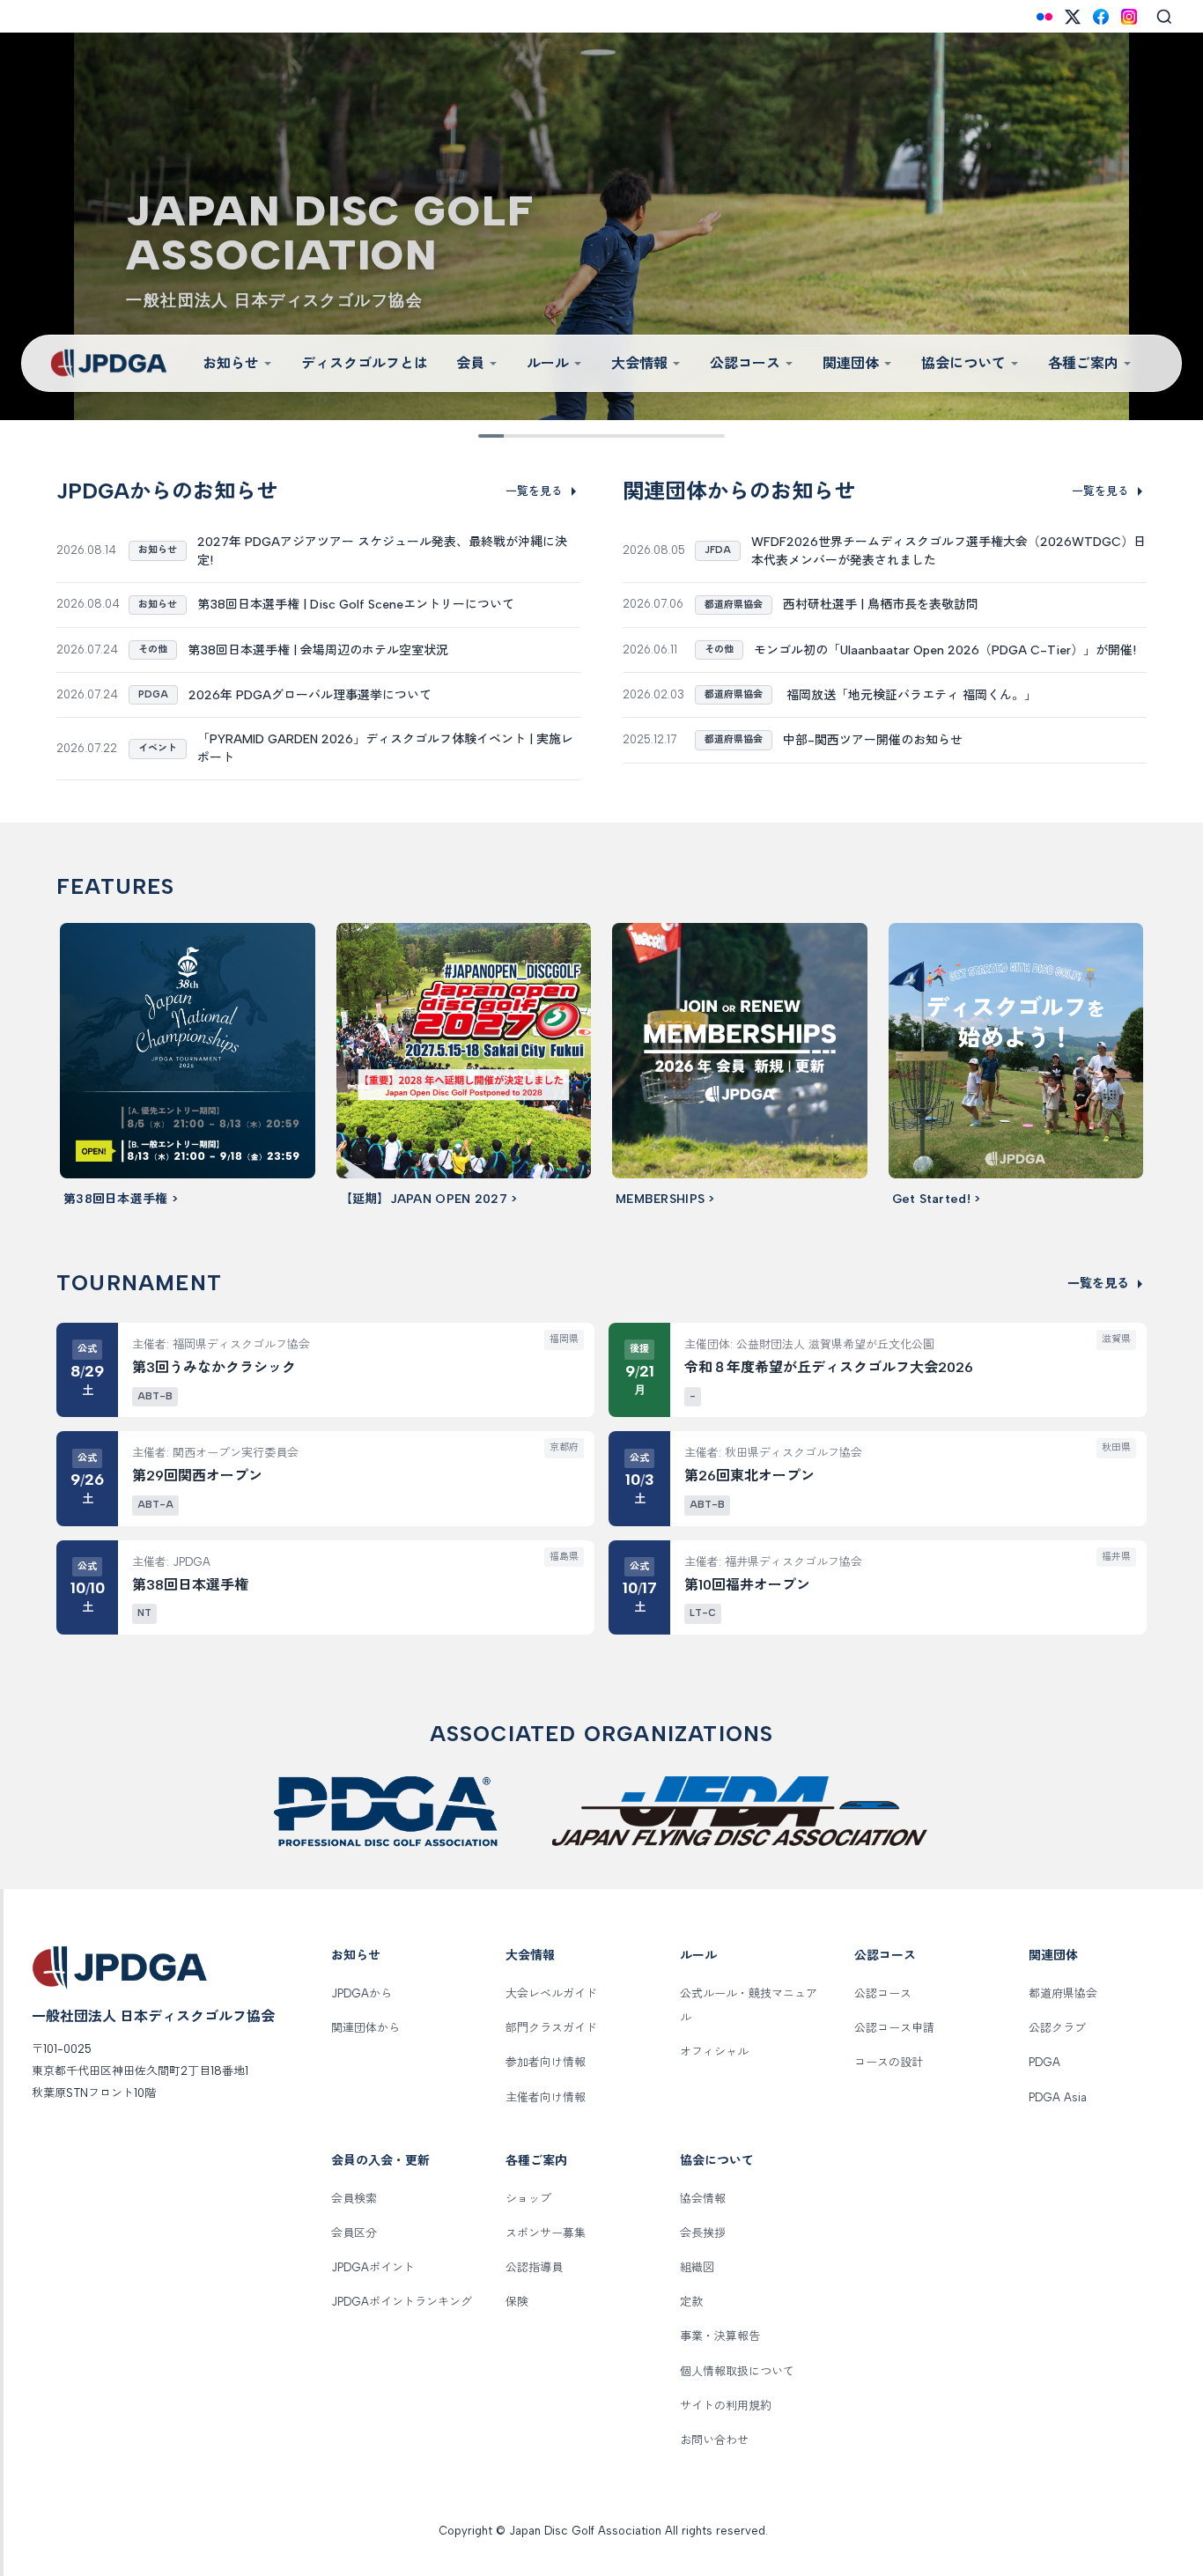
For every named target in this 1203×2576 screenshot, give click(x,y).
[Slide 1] (491, 436)
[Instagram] (1129, 17)
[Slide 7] (638, 436)
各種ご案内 (1083, 363)
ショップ (528, 2199)
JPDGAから (362, 1993)
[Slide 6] (614, 436)
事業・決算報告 (720, 2336)
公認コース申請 (894, 2028)
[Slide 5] (589, 436)
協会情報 (703, 2199)
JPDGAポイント (373, 2267)
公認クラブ (1057, 2028)
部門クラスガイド (551, 2028)
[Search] (1164, 17)
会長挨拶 (703, 2233)
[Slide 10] (712, 436)
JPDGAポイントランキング (402, 2302)
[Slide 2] (515, 436)
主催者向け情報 (546, 2097)
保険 (517, 2302)
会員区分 (354, 2233)
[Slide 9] (688, 436)
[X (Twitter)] (1073, 17)
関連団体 (851, 363)
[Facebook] (1101, 17)
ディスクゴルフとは (365, 363)
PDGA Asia (1058, 2097)
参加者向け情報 (546, 2062)
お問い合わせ (714, 2440)
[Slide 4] (565, 436)
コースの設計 (889, 2062)
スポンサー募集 (546, 2233)
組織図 (697, 2267)
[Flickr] (1044, 17)
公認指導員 (534, 2267)
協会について (963, 363)
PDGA (1044, 2062)
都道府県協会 (1063, 1993)
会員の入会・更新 (380, 2161)
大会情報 (639, 363)
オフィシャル (714, 2052)
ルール (548, 363)
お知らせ (231, 363)
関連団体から (365, 2028)
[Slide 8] (663, 436)
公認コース (745, 363)
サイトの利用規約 (726, 2406)
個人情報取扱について (737, 2371)
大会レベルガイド (551, 1993)
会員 (470, 363)
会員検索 (354, 2199)
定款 (691, 2302)
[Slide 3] (540, 436)
